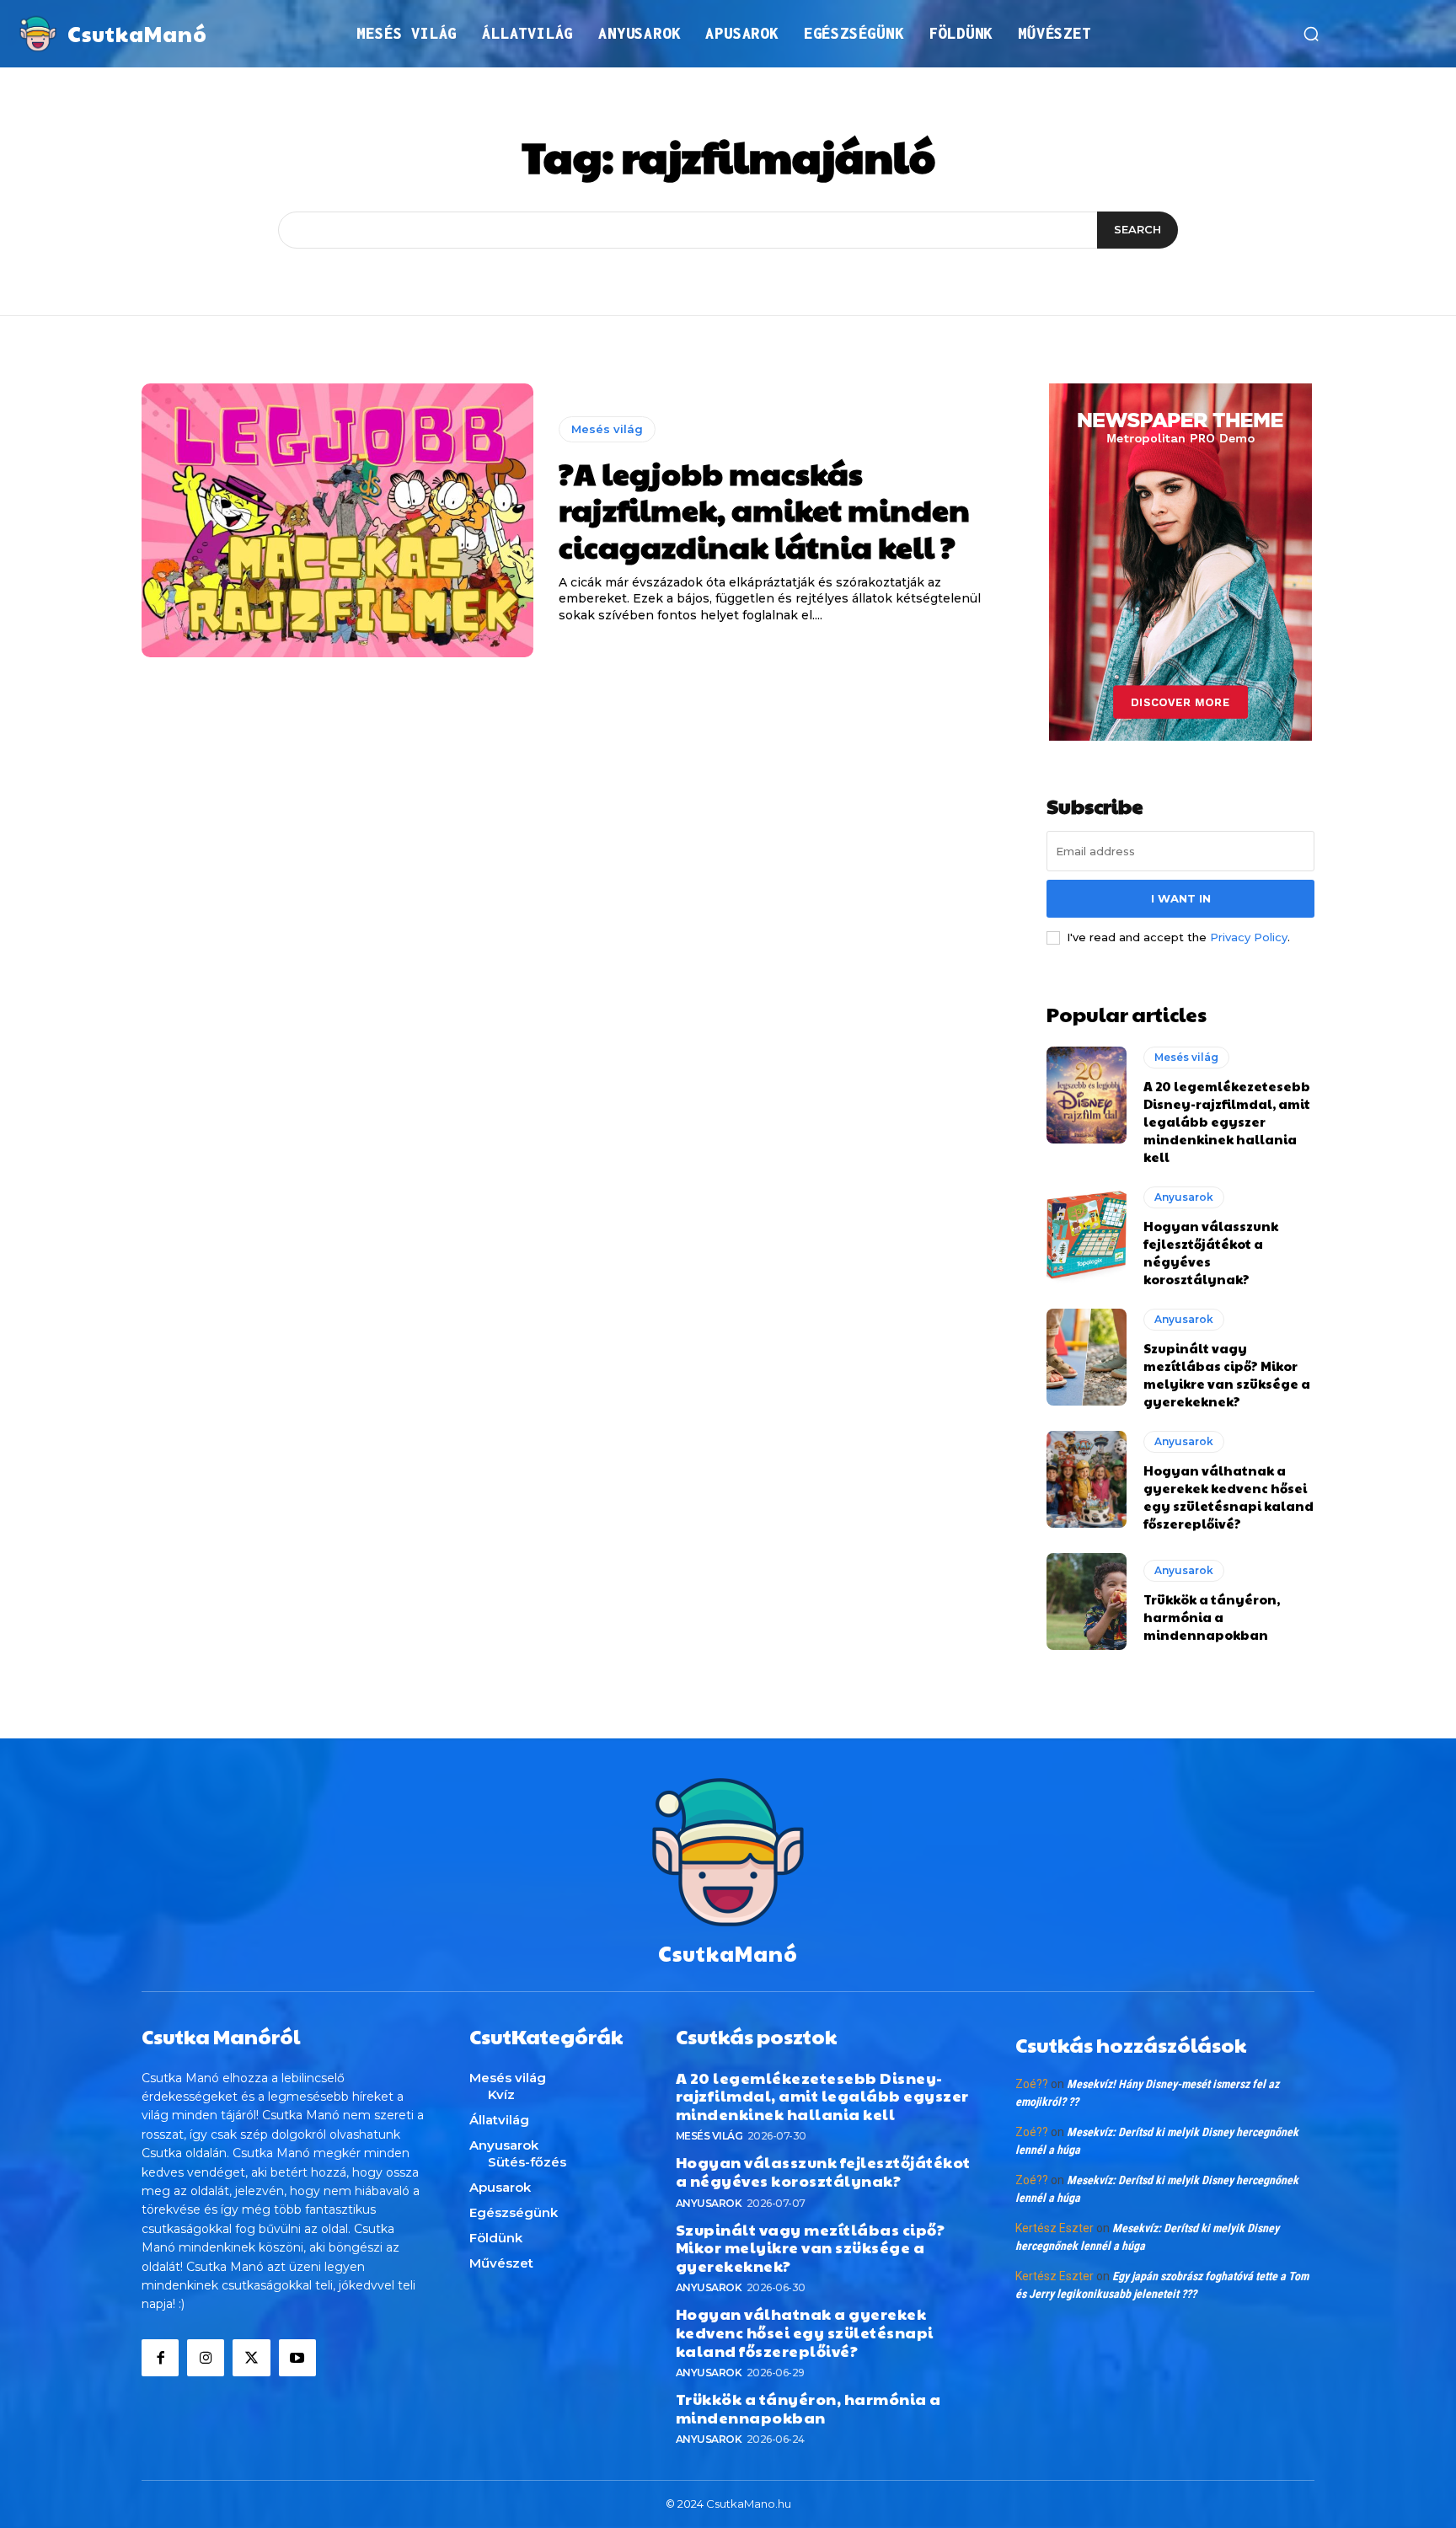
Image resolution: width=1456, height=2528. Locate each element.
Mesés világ (607, 429)
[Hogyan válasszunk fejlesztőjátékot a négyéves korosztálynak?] (1087, 1235)
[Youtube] (297, 2358)
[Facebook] (160, 2358)
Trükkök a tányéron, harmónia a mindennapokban (1212, 1617)
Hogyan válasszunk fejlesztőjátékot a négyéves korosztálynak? (823, 2171)
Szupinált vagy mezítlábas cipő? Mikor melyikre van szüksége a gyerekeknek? (1227, 1374)
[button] (1311, 34)
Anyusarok (1184, 1197)
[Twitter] (251, 2358)
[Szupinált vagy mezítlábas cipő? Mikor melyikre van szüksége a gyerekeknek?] (1087, 1357)
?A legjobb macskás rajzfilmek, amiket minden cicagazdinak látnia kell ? (764, 509)
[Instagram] (206, 2358)
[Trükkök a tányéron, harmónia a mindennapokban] (1087, 1601)
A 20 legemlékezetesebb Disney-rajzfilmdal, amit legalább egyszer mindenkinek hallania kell (1227, 1121)
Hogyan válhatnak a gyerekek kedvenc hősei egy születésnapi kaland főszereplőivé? (1228, 1497)
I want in (1181, 898)
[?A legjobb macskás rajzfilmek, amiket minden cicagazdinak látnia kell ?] (337, 521)
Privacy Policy (1249, 937)
